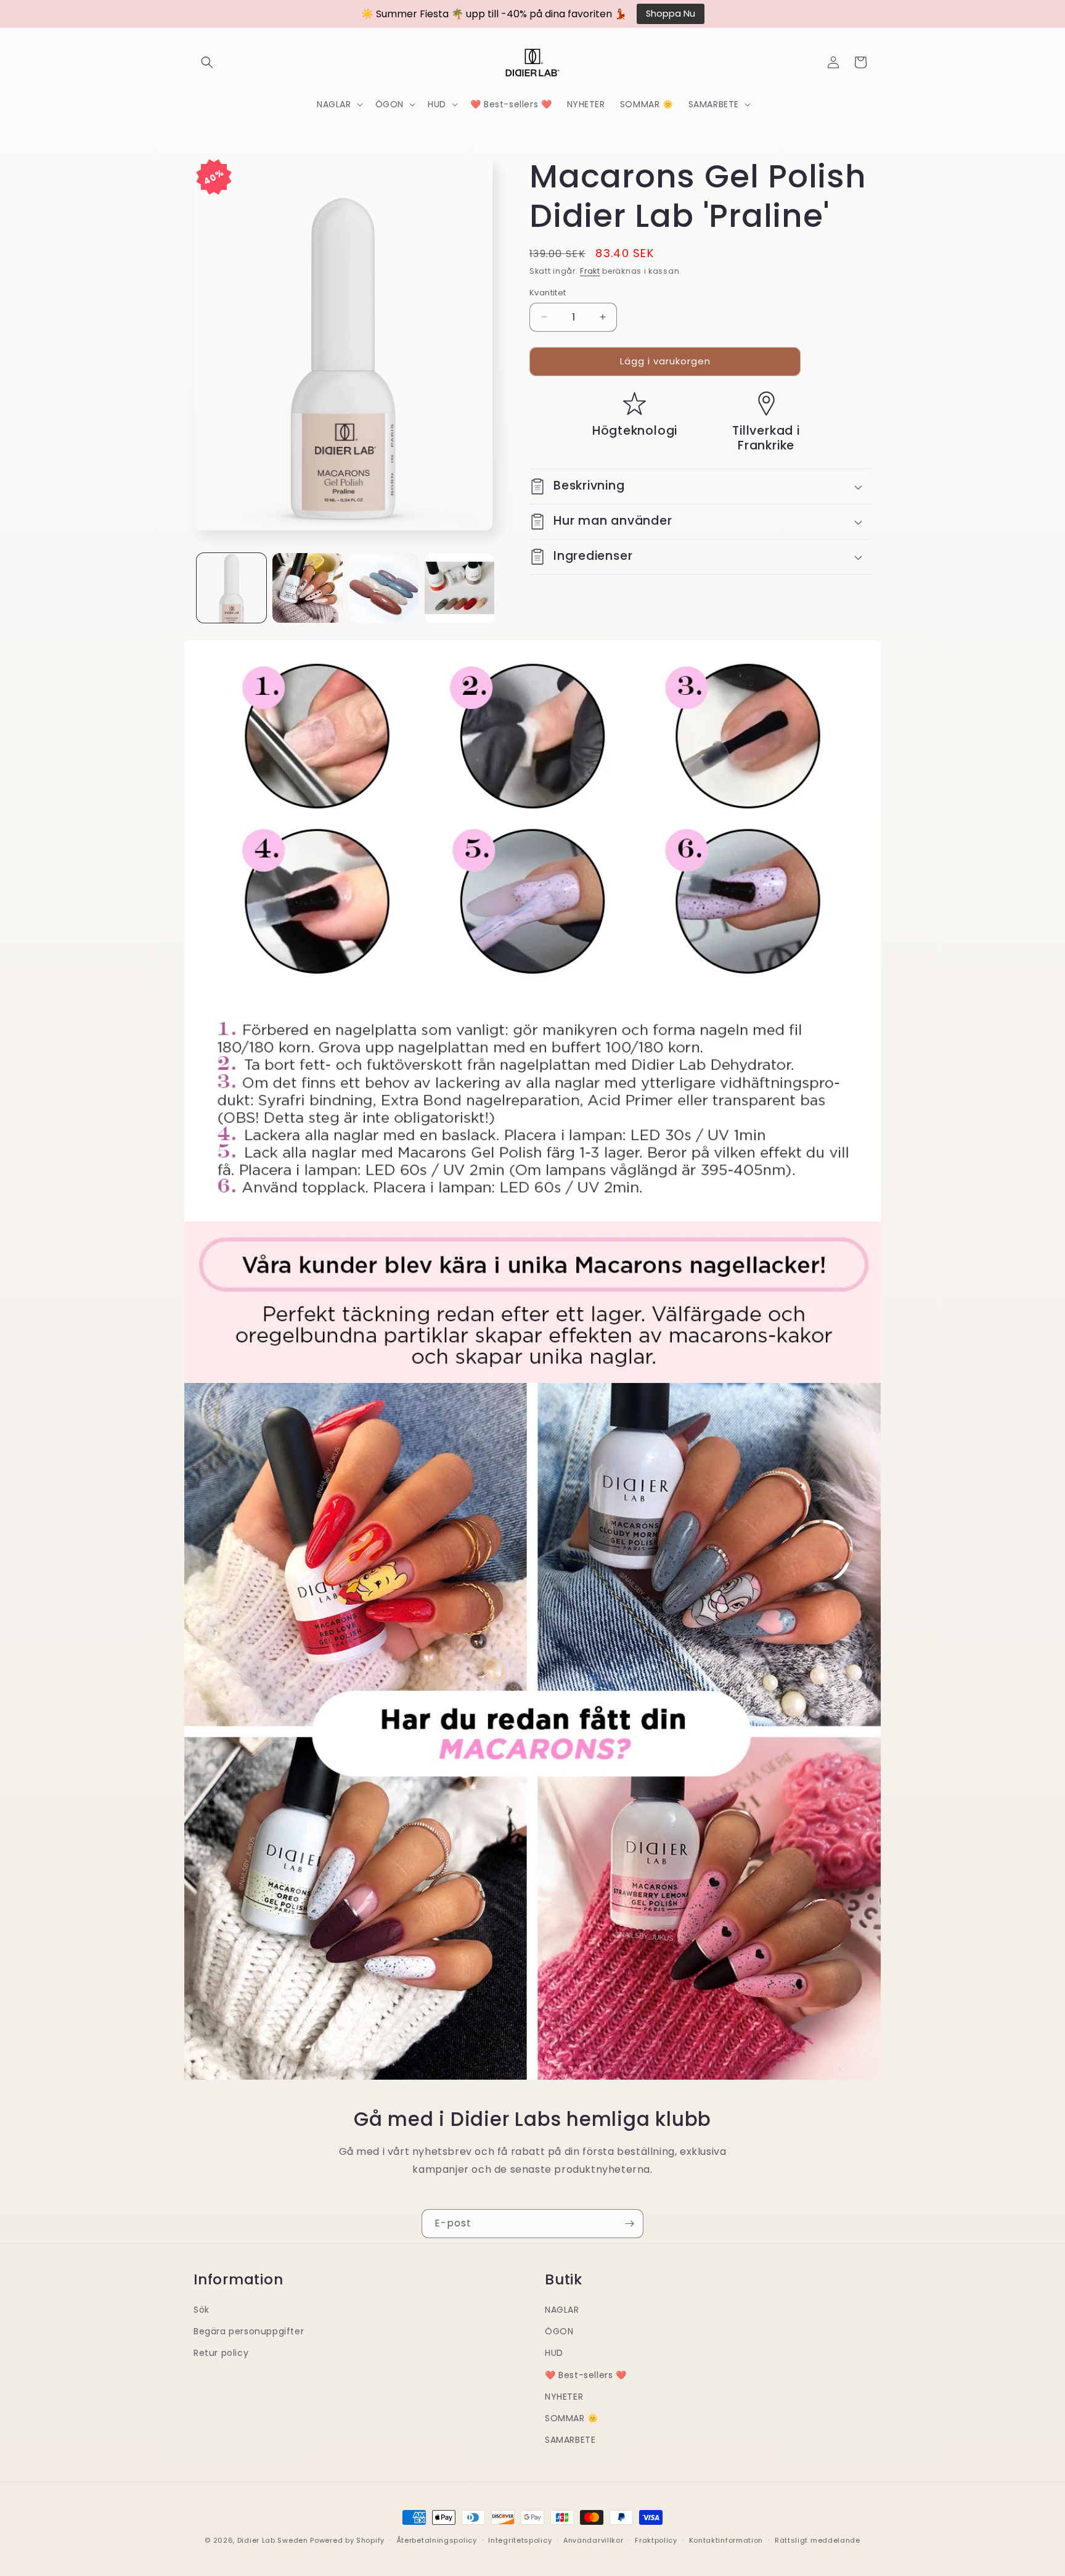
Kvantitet (548, 293)
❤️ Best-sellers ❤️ (586, 2374)
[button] (207, 62)
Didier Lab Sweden (273, 2540)
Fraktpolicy (656, 2540)
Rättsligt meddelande (818, 2540)
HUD (554, 2353)
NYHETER (564, 2396)
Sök (202, 2309)
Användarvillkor (594, 2540)
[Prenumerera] (629, 2224)
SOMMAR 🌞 (572, 2418)
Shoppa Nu (671, 14)
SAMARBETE (570, 2439)
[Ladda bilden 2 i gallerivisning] (307, 588)
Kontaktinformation (726, 2540)
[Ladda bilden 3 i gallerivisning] (384, 588)
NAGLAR (562, 2309)
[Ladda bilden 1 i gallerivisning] (231, 588)
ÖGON (559, 2331)
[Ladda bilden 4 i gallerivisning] (459, 588)
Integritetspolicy (520, 2540)
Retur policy (221, 2353)
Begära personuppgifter (249, 2331)
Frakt (590, 271)
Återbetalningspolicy (437, 2540)
